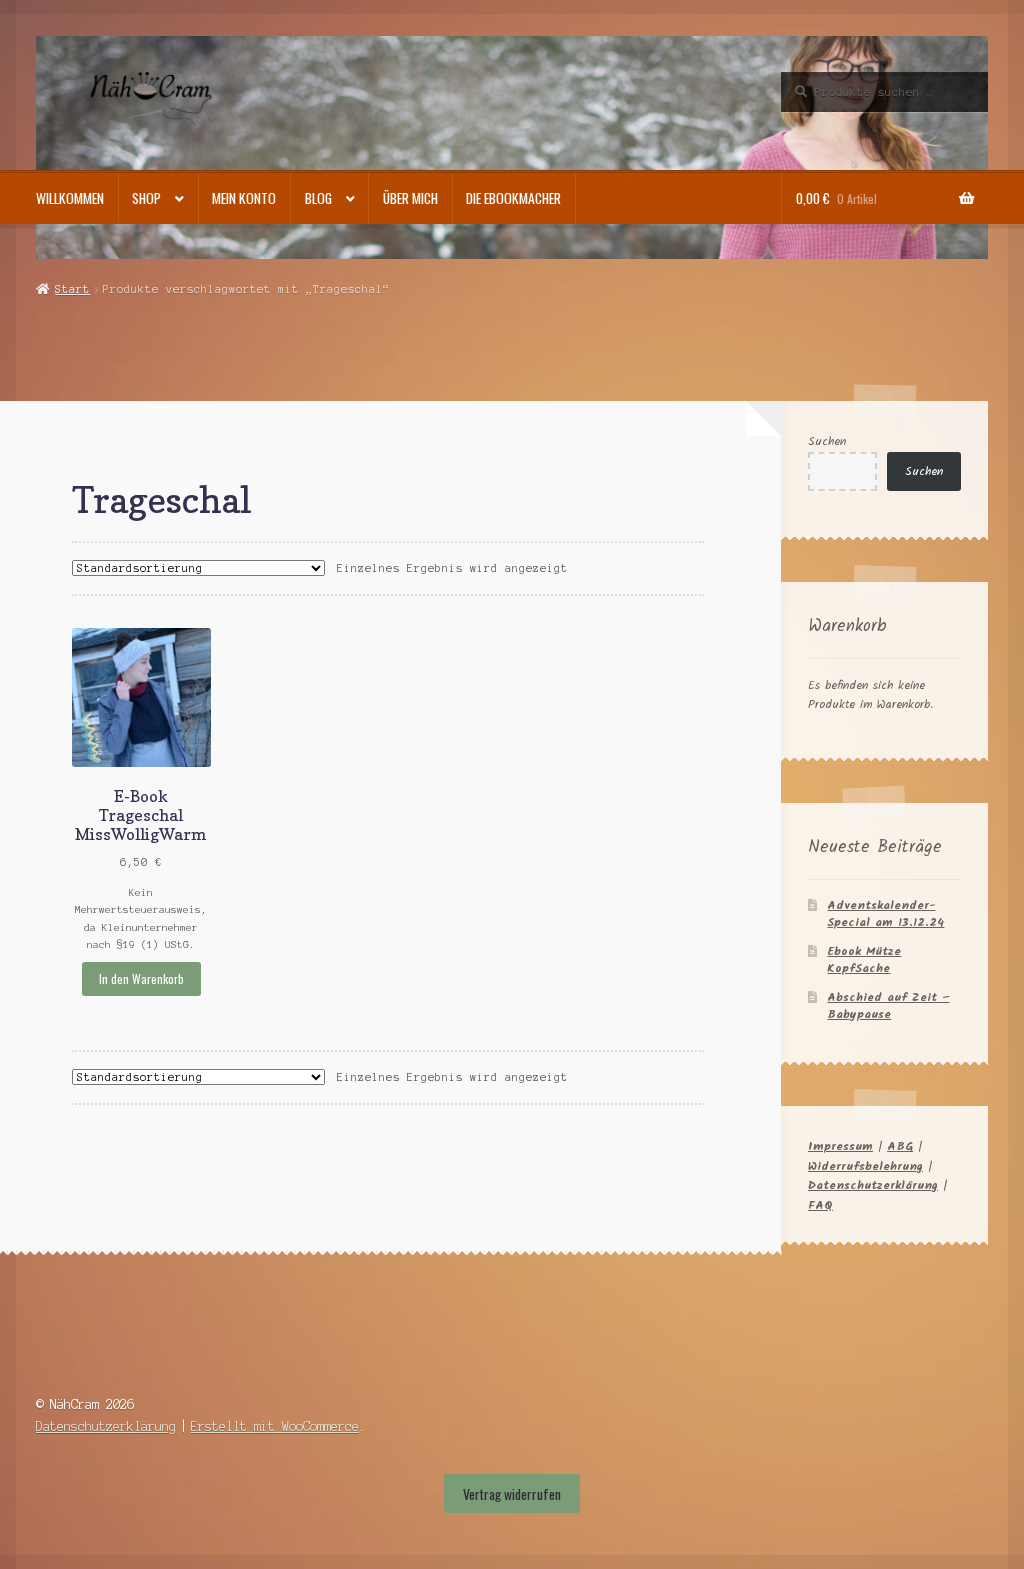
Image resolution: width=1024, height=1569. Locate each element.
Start (72, 289)
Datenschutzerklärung (873, 1185)
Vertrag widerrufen (512, 1494)
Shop (146, 198)
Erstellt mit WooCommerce (275, 1426)
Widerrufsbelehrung (865, 1166)
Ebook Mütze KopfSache (864, 960)
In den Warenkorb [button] (141, 978)
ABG (900, 1146)
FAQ (820, 1205)
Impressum (840, 1146)
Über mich (410, 198)
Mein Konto (244, 198)
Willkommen (70, 198)
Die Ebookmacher (513, 198)
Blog (318, 198)
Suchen (827, 441)
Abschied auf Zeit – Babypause (888, 1006)
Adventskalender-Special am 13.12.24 (885, 914)
